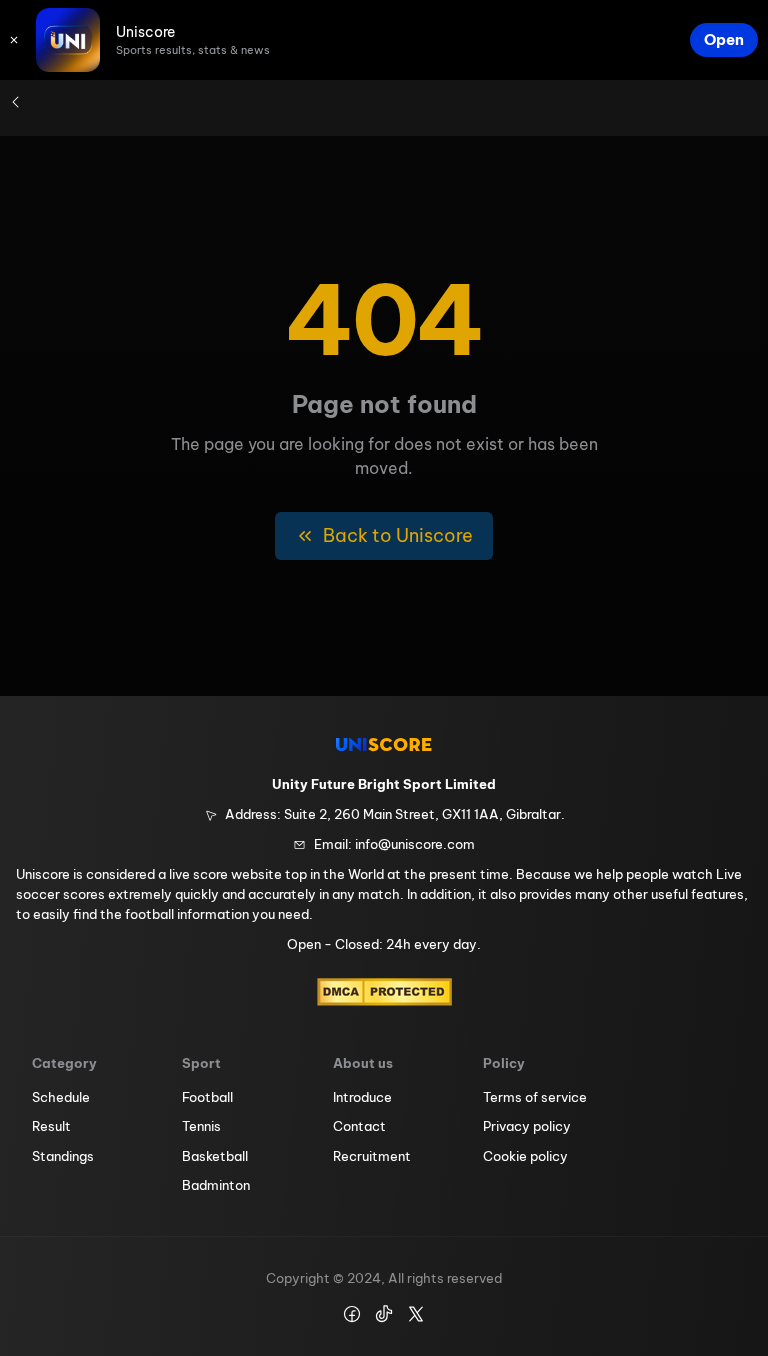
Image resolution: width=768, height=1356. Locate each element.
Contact (359, 1126)
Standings (63, 1156)
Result (51, 1126)
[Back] (16, 102)
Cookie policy (525, 1156)
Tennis (201, 1126)
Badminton (216, 1185)
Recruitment (372, 1156)
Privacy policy (527, 1126)
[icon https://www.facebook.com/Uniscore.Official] (352, 1314)
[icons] (14, 40)
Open (724, 39)
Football (207, 1097)
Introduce (362, 1097)
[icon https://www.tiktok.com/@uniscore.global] (384, 1314)
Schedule (61, 1097)
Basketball (215, 1156)
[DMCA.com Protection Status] (384, 992)
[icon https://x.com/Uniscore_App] (416, 1314)
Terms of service (535, 1097)
